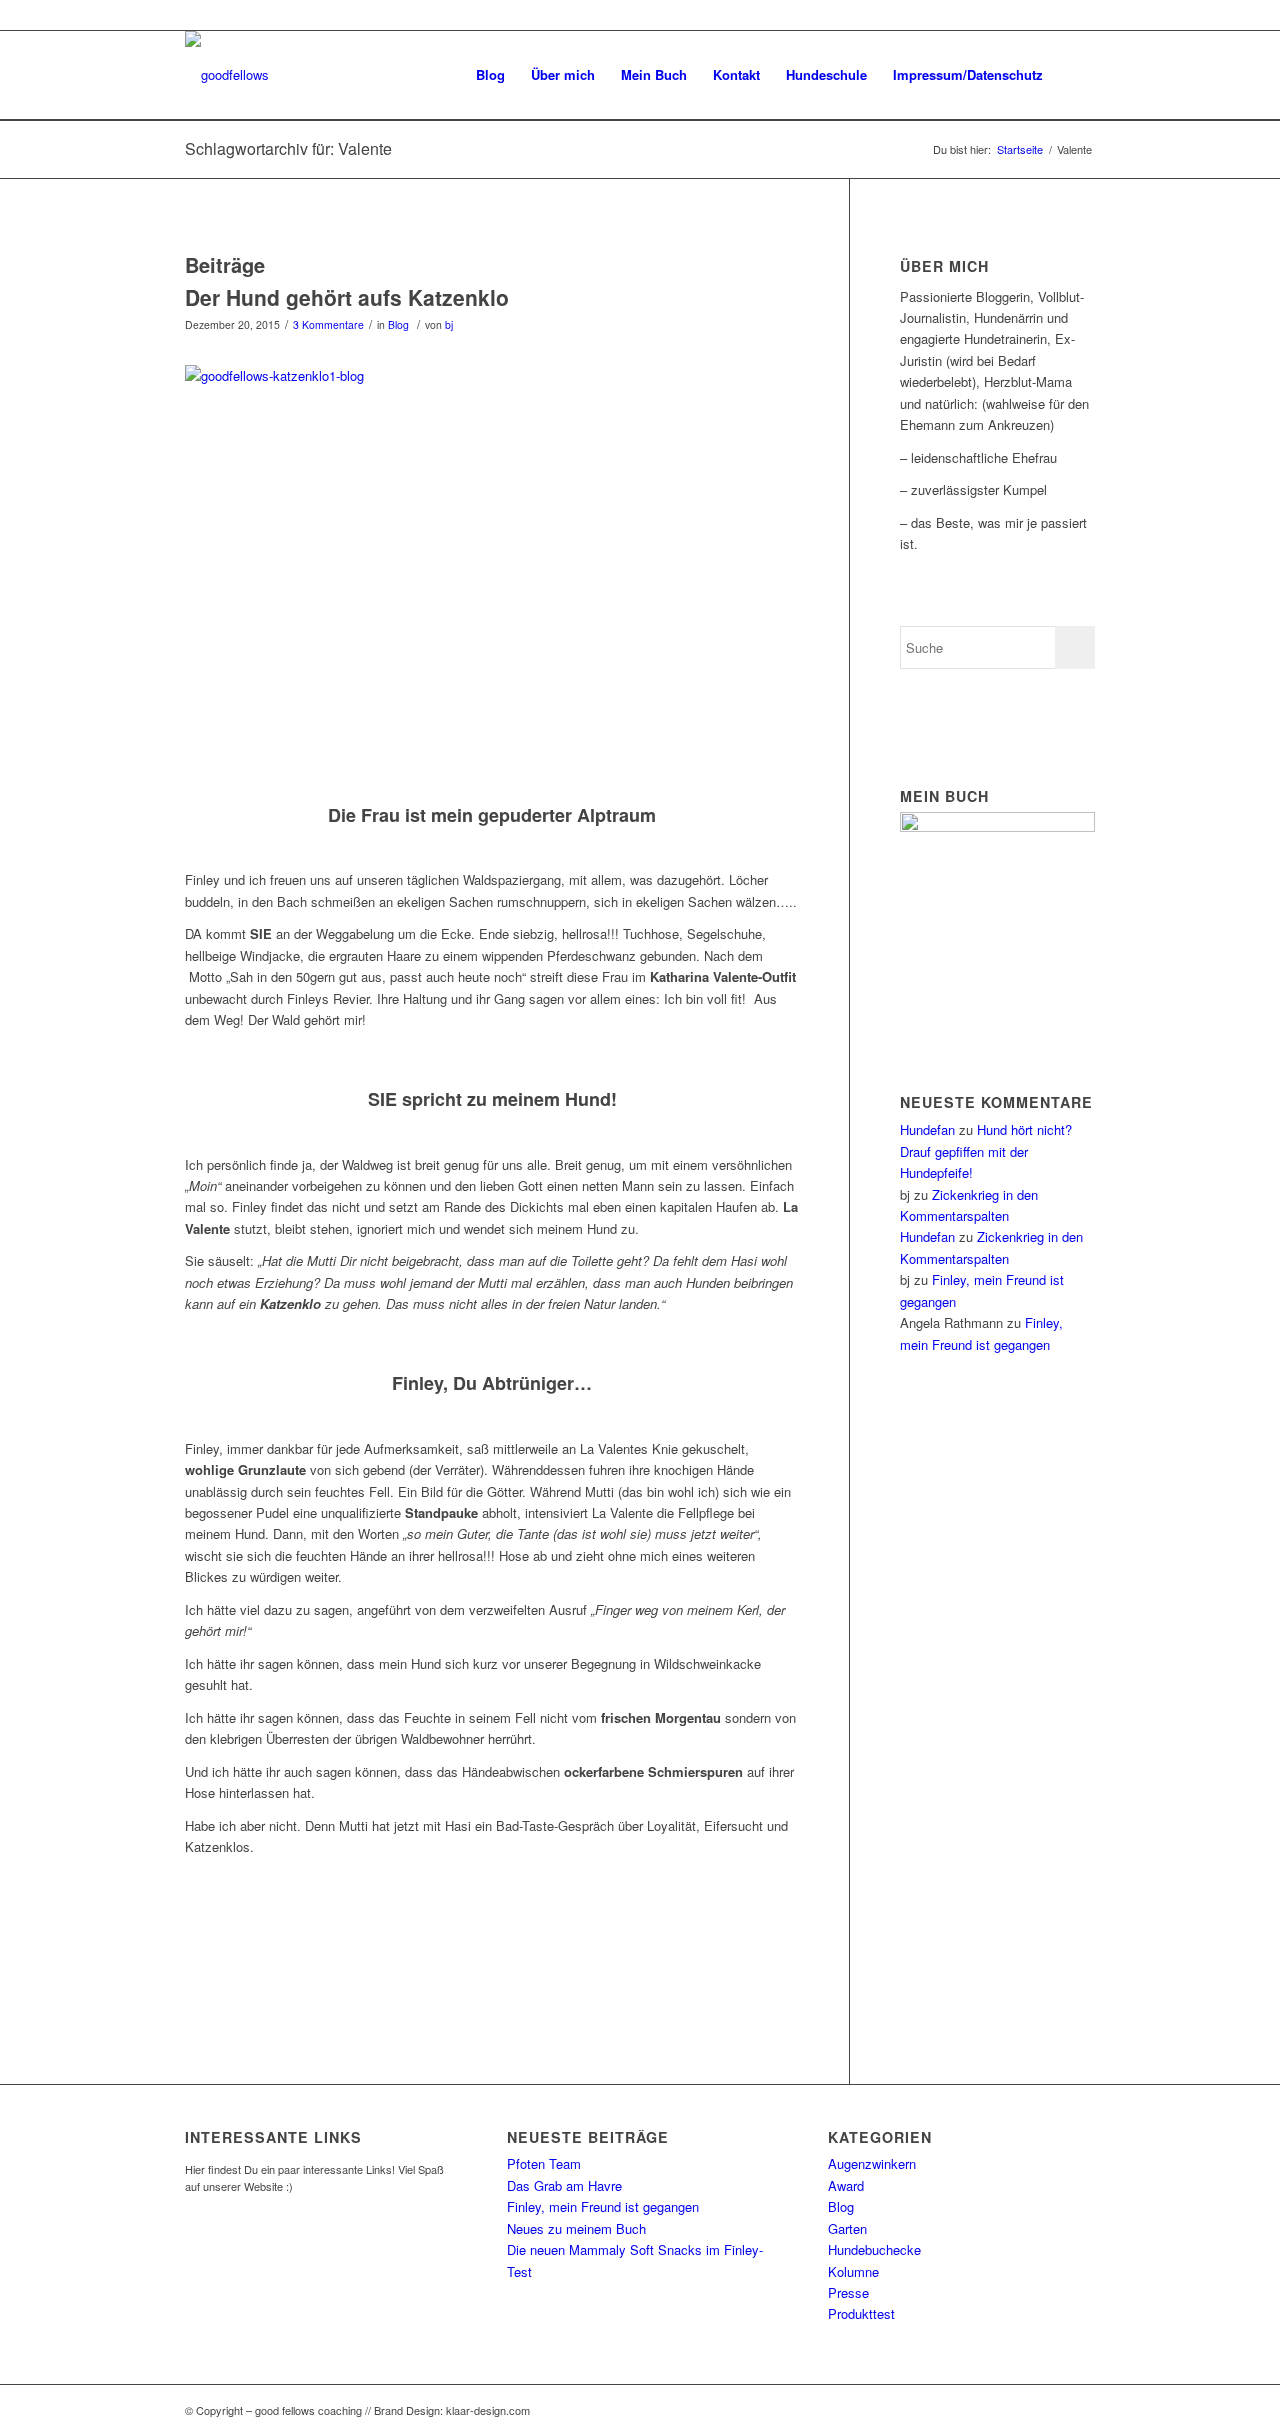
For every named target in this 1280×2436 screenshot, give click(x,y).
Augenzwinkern (872, 2163)
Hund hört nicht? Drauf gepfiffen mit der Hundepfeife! (986, 1151)
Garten (847, 2228)
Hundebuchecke (874, 2249)
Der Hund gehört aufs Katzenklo (347, 297)
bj (449, 324)
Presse (848, 2292)
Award (846, 2185)
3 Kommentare (328, 324)
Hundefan (927, 1129)
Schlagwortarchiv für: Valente (288, 148)
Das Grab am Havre (564, 2185)
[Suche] (1075, 75)
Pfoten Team (544, 2163)
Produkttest (861, 2313)
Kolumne (853, 2271)
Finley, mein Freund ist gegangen (603, 2206)
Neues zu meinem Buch (576, 2228)
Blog (398, 324)
